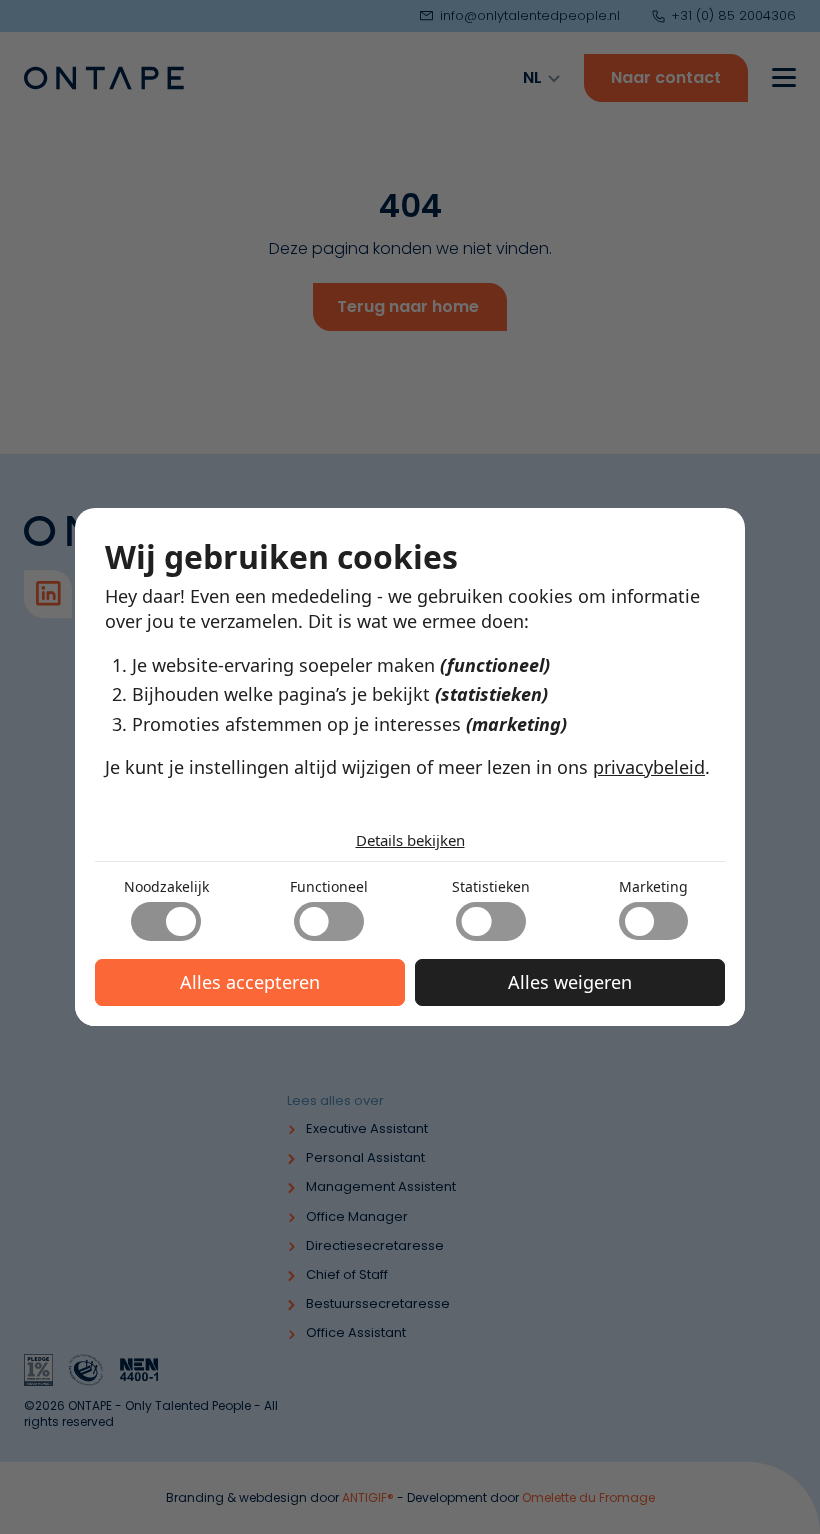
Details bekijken (410, 840)
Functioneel (329, 886)
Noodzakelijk (166, 886)
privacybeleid (649, 767)
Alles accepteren (250, 982)
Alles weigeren (570, 982)
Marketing (653, 886)
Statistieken (491, 886)
